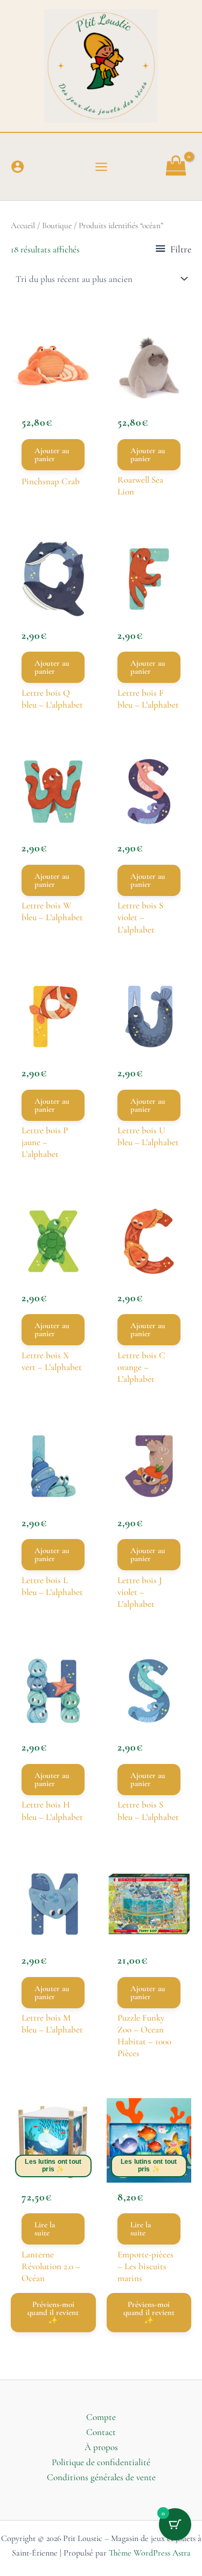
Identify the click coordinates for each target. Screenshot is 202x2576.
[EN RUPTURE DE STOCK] (53, 2141)
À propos (101, 2447)
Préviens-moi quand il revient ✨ (53, 2312)
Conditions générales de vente (101, 2477)
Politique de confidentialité (101, 2462)
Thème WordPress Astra (150, 2553)
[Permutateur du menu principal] (101, 167)
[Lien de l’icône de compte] (18, 167)
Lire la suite (45, 2229)
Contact (101, 2432)
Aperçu (53, 388)
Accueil (23, 225)
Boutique (57, 225)
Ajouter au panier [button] (52, 454)
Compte (101, 2417)
